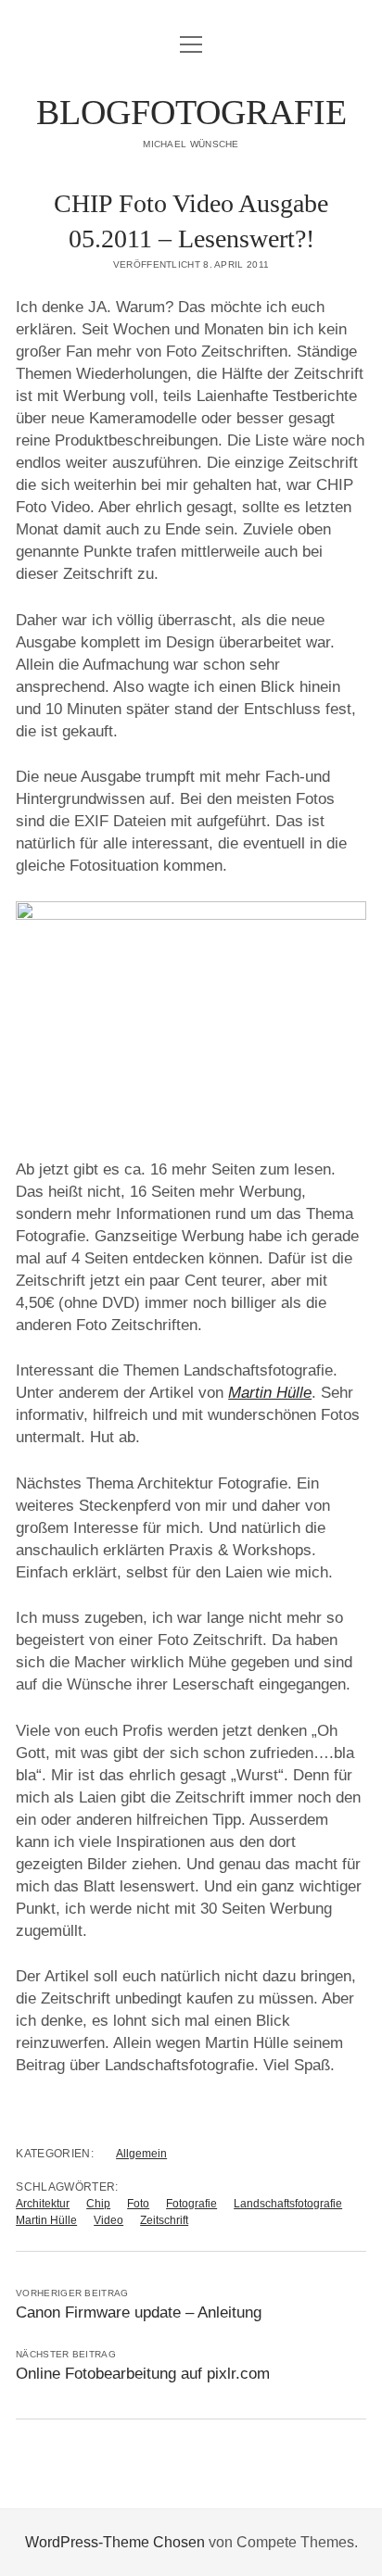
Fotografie (191, 2204)
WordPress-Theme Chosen (115, 2542)
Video (108, 2220)
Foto (138, 2204)
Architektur (43, 2204)
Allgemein (141, 2154)
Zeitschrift (164, 2220)
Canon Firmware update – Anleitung (139, 2312)
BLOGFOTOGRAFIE (191, 112)
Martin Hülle (46, 2220)
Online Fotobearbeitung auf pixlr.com (143, 2374)
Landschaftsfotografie (288, 2204)
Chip (98, 2204)
